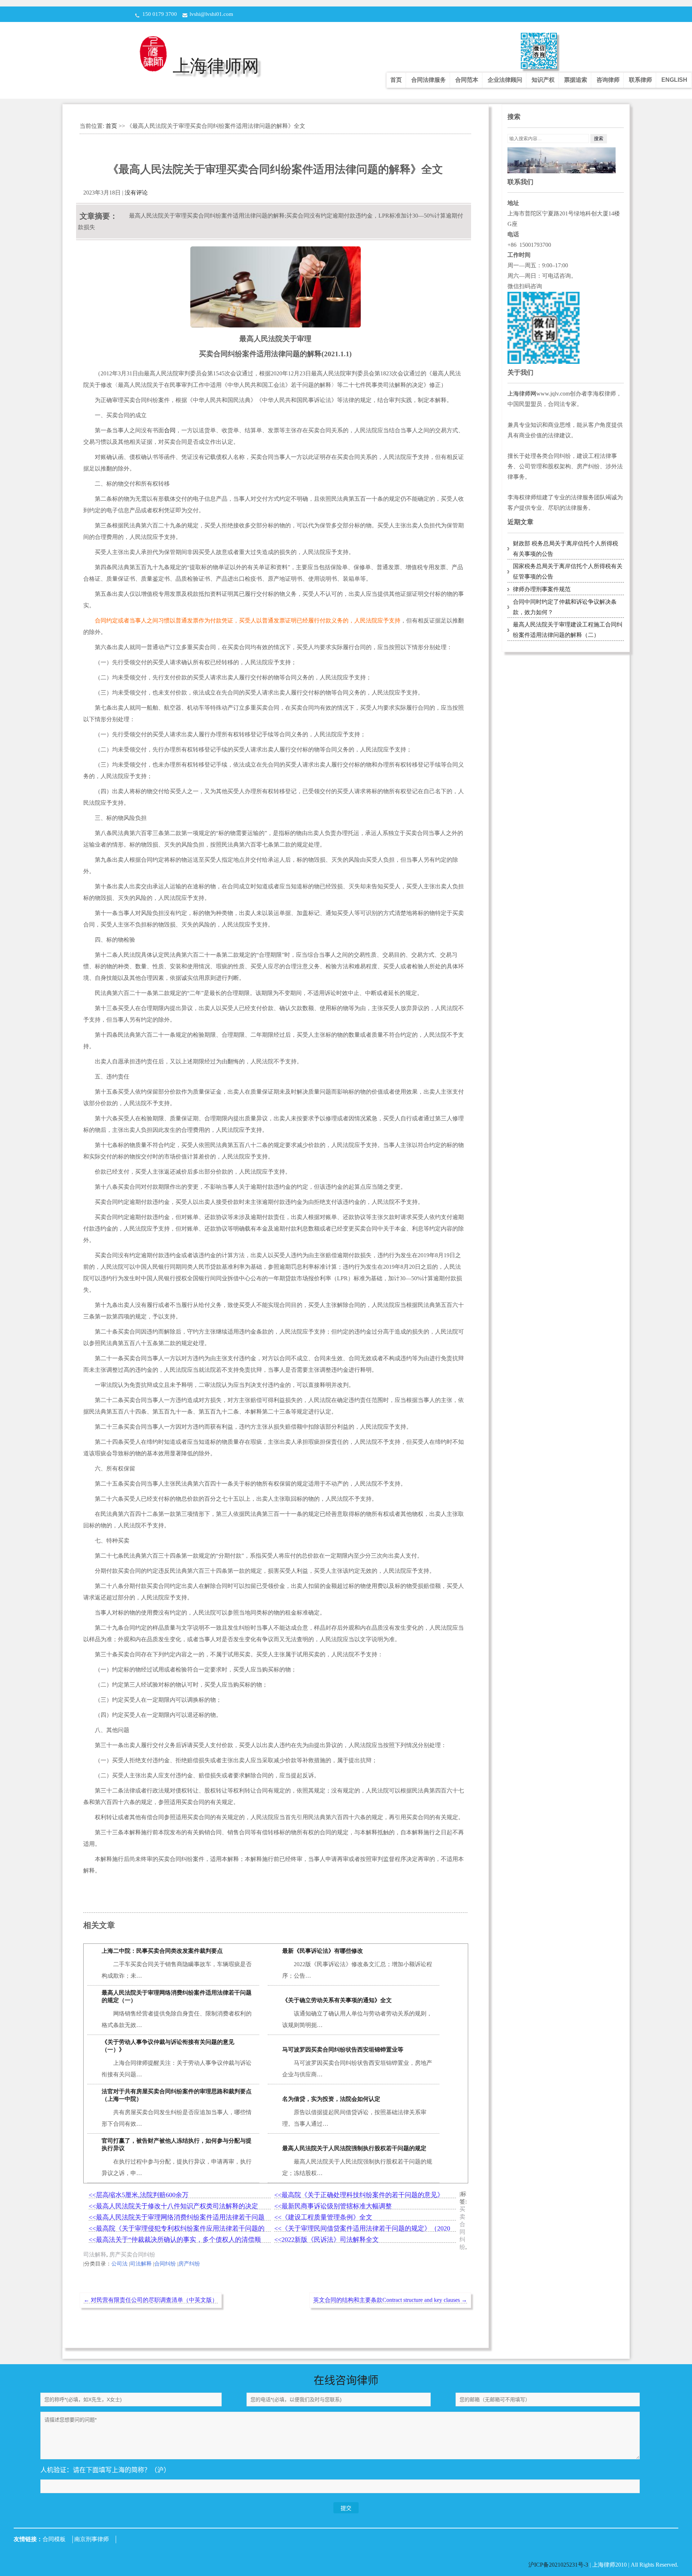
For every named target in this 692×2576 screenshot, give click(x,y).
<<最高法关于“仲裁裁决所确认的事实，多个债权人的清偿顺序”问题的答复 (175, 2240)
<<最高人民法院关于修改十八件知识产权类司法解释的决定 (173, 2206)
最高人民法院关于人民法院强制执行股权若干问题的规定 (354, 2148)
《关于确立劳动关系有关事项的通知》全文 (337, 2000)
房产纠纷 (189, 2264)
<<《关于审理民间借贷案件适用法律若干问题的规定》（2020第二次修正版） (362, 2229)
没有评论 (136, 193)
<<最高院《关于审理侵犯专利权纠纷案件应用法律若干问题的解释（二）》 (177, 2229)
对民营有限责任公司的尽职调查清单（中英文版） (151, 2300)
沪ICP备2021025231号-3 (559, 2565)
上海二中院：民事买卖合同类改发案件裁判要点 (162, 1951)
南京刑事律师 (92, 2539)
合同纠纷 (165, 2264)
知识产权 (543, 80)
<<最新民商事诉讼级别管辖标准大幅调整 (333, 2206)
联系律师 (640, 80)
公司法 (119, 2264)
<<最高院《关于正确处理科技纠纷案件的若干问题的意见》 (359, 2195)
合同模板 (54, 2539)
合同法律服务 (429, 80)
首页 (396, 80)
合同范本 (467, 80)
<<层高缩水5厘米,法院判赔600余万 (139, 2195)
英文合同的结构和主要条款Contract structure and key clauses (390, 2300)
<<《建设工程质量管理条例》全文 (323, 2217)
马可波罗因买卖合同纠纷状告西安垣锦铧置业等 (343, 2050)
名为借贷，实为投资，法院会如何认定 (331, 2099)
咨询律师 (608, 80)
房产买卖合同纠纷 (132, 2254)
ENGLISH (674, 80)
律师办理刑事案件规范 (542, 589)
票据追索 (576, 80)
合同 (170, 430)
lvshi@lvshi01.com (211, 14)
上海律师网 (216, 66)
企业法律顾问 (505, 80)
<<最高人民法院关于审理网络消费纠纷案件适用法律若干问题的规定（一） (177, 2217)
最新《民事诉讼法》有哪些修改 (323, 1951)
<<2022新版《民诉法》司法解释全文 (327, 2240)
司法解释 (95, 2254)
